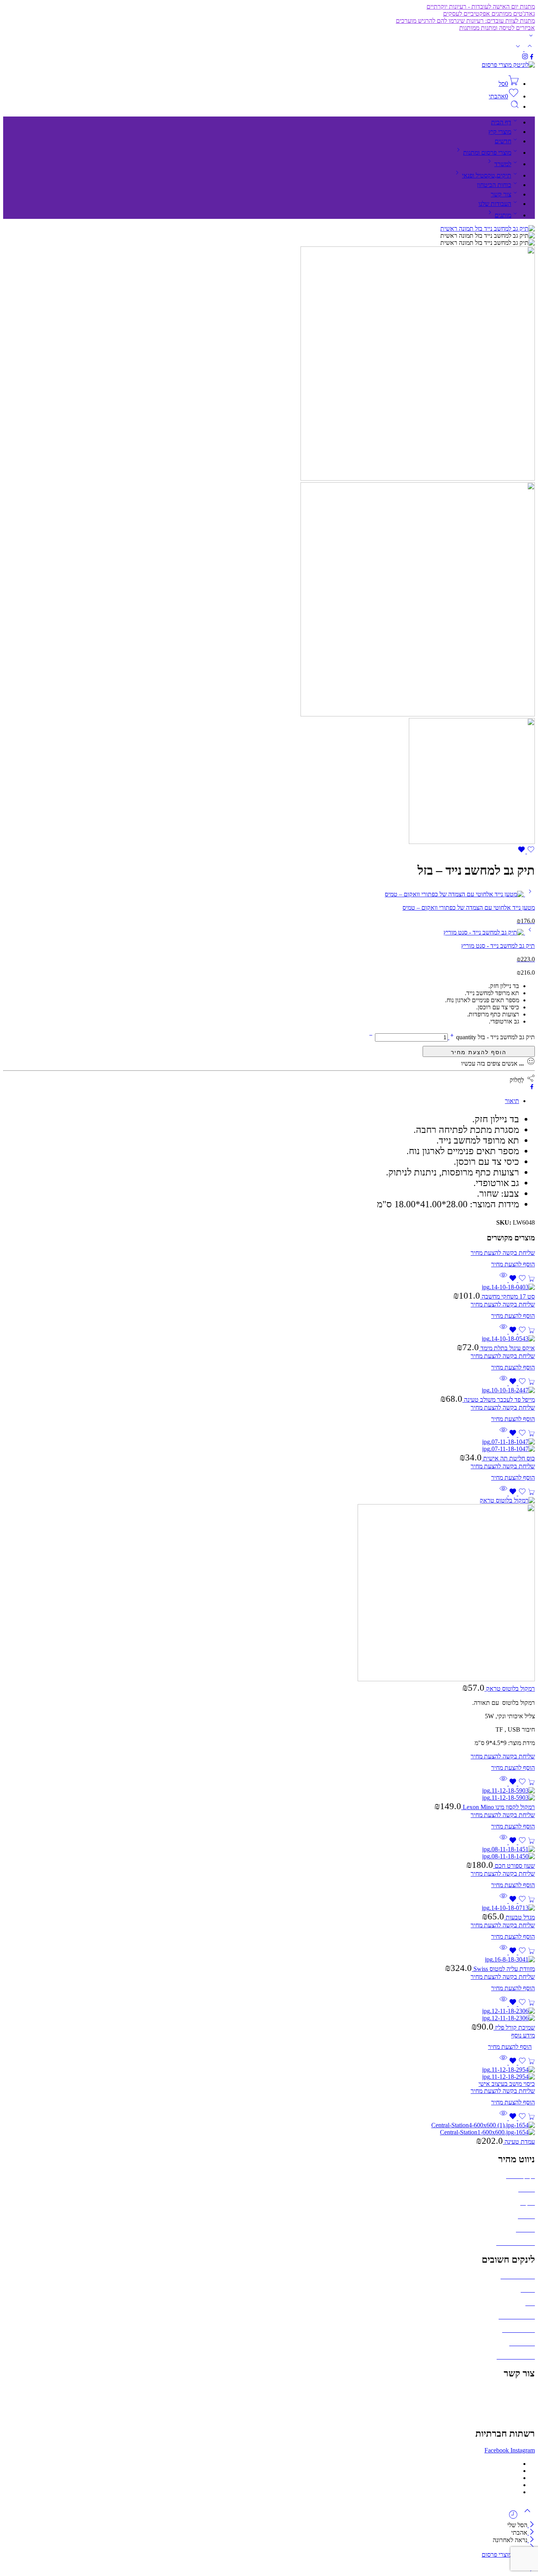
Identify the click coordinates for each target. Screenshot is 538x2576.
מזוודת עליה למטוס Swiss (503, 1969)
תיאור (512, 1101)
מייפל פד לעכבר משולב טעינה (499, 1400)
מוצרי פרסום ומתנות (487, 153)
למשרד (503, 164)
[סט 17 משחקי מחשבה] (269, 1287)
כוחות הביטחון (494, 185)
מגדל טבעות (519, 1917)
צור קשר (501, 194)
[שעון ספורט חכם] (269, 1853)
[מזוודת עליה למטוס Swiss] (269, 1960)
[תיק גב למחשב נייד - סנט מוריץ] (529, 932)
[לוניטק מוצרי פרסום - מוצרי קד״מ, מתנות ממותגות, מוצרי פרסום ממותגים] (508, 65)
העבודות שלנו (495, 204)
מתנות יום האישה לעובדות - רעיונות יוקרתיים (481, 6)
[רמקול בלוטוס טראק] (269, 1590)
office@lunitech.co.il (509, 2390)
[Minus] (371, 1037)
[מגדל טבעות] (269, 1908)
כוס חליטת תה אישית (508, 1458)
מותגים (503, 215)
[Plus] (451, 1037)
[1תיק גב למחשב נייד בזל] (418, 714)
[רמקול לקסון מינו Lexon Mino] (269, 1794)
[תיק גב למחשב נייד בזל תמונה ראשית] (488, 229)
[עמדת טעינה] (269, 2129)
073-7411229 (518, 2403)
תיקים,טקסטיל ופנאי (487, 175)
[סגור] (531, 2540)
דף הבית (501, 122)
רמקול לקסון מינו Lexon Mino (498, 1807)
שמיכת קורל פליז (514, 2027)
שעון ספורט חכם (514, 1866)
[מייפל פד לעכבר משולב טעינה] (269, 1390)
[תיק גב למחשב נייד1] (472, 842)
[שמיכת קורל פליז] (269, 2015)
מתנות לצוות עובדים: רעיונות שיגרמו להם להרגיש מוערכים (465, 21)
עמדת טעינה (519, 2142)
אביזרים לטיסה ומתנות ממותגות (497, 28)
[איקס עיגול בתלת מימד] (269, 1339)
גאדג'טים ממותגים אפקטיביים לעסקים (489, 14)
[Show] (531, 37)
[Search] (515, 106)
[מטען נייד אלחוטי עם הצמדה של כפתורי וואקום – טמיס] (529, 894)
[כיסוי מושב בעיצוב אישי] (269, 2073)
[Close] (531, 2525)
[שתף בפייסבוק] (532, 1087)
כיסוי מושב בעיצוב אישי (507, 2084)
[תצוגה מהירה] (503, 1280)
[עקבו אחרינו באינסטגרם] (525, 58)
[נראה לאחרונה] (513, 2518)
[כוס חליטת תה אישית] (269, 1445)
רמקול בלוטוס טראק (510, 1689)
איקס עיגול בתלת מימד (507, 1348)
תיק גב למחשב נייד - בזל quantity (495, 1037)
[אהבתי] (526, 851)
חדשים (503, 141)
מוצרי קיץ (500, 132)
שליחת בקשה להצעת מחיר (479, 1051)
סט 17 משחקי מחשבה (507, 1296)
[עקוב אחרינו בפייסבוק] (532, 58)
